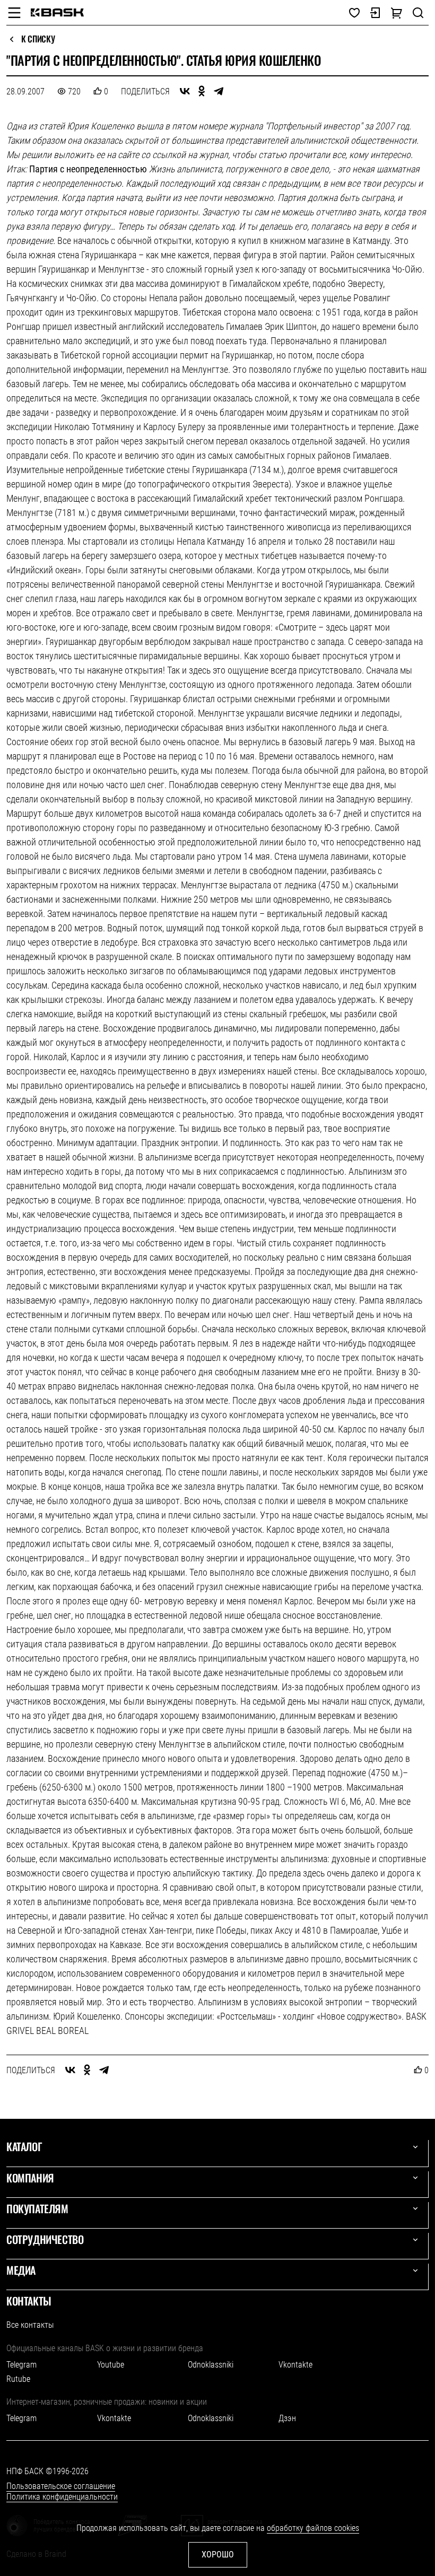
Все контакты (30, 2325)
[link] (57, 12)
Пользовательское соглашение (61, 2486)
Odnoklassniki (211, 2365)
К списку (38, 39)
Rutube (18, 2379)
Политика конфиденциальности (62, 2497)
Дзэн (287, 2418)
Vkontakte (295, 2365)
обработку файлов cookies (313, 2528)
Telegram (21, 2365)
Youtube (111, 2365)
